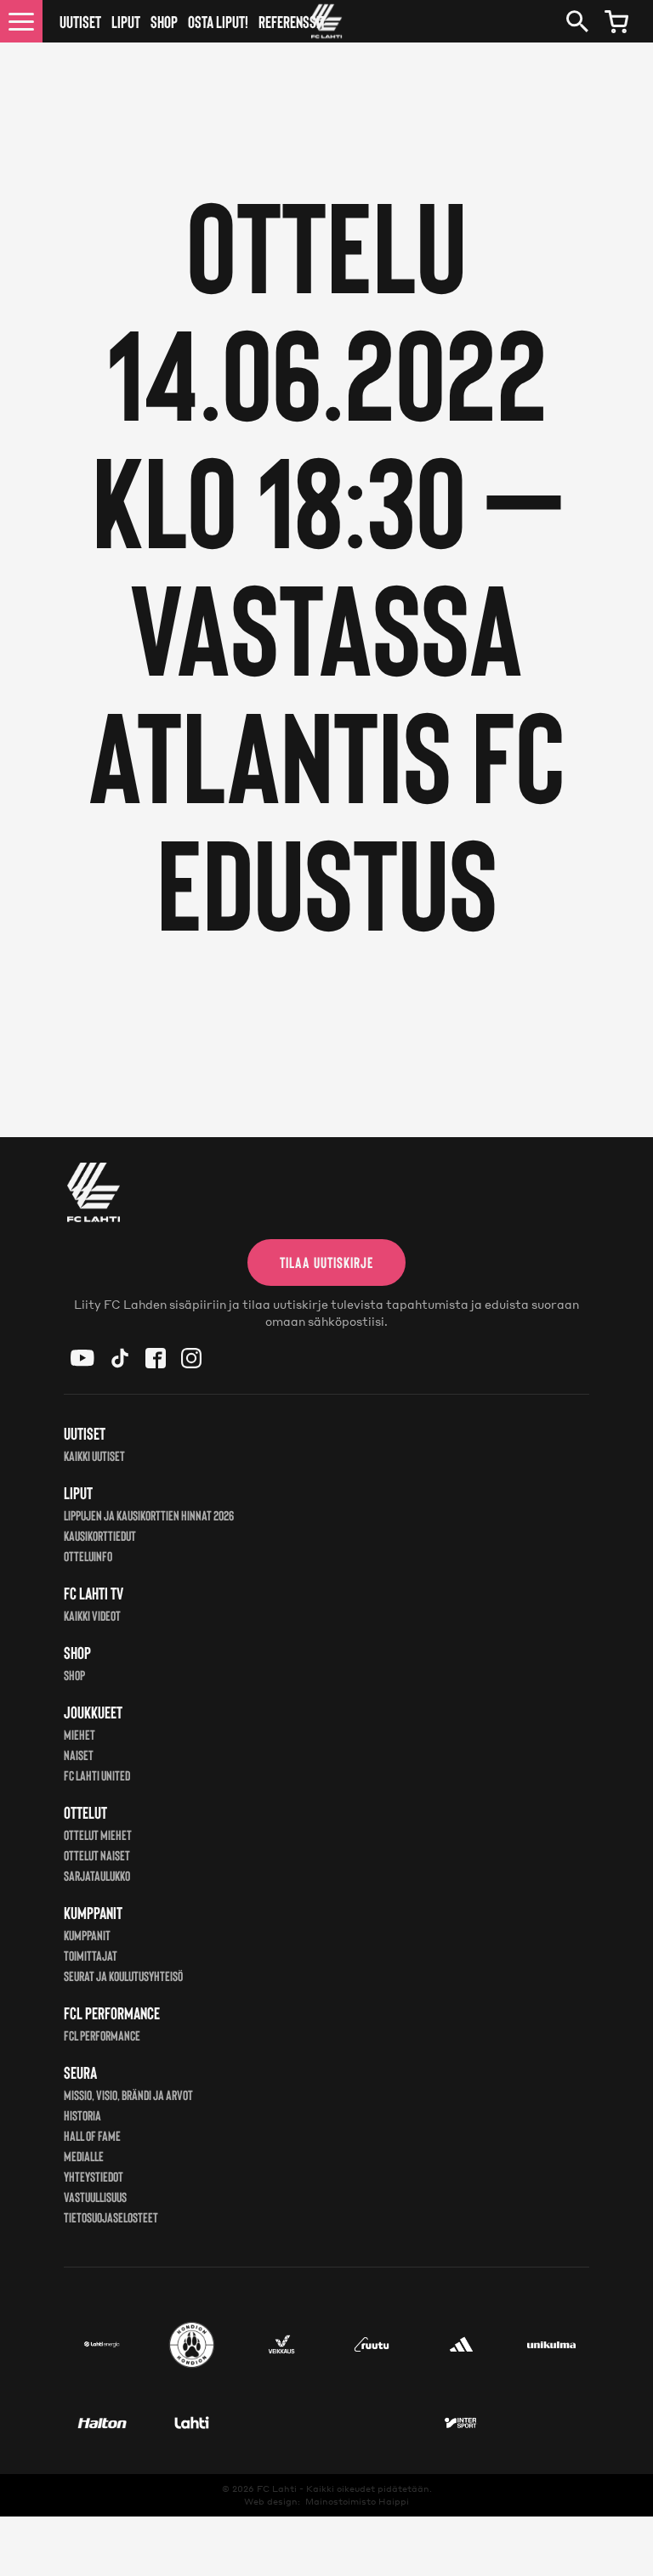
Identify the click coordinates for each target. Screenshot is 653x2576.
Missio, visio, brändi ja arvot (128, 2095)
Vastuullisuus (95, 2197)
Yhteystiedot (94, 2176)
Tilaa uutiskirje (326, 1262)
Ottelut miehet (98, 1834)
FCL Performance (102, 2035)
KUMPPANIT (87, 1935)
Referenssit (292, 21)
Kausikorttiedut (100, 1535)
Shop (164, 21)
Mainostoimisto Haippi (357, 2501)
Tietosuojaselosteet (111, 2217)
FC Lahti (277, 2488)
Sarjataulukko (97, 1875)
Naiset (79, 1755)
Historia (82, 2115)
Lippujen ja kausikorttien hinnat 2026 (149, 1515)
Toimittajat (91, 1955)
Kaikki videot (92, 1615)
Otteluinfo (88, 1556)
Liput (126, 21)
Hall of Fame (92, 2135)
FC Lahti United (97, 1775)
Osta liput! (218, 21)
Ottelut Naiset (97, 1855)
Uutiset (80, 21)
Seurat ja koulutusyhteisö (123, 1976)
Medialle (84, 2156)
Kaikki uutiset (94, 1455)
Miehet (79, 1734)
